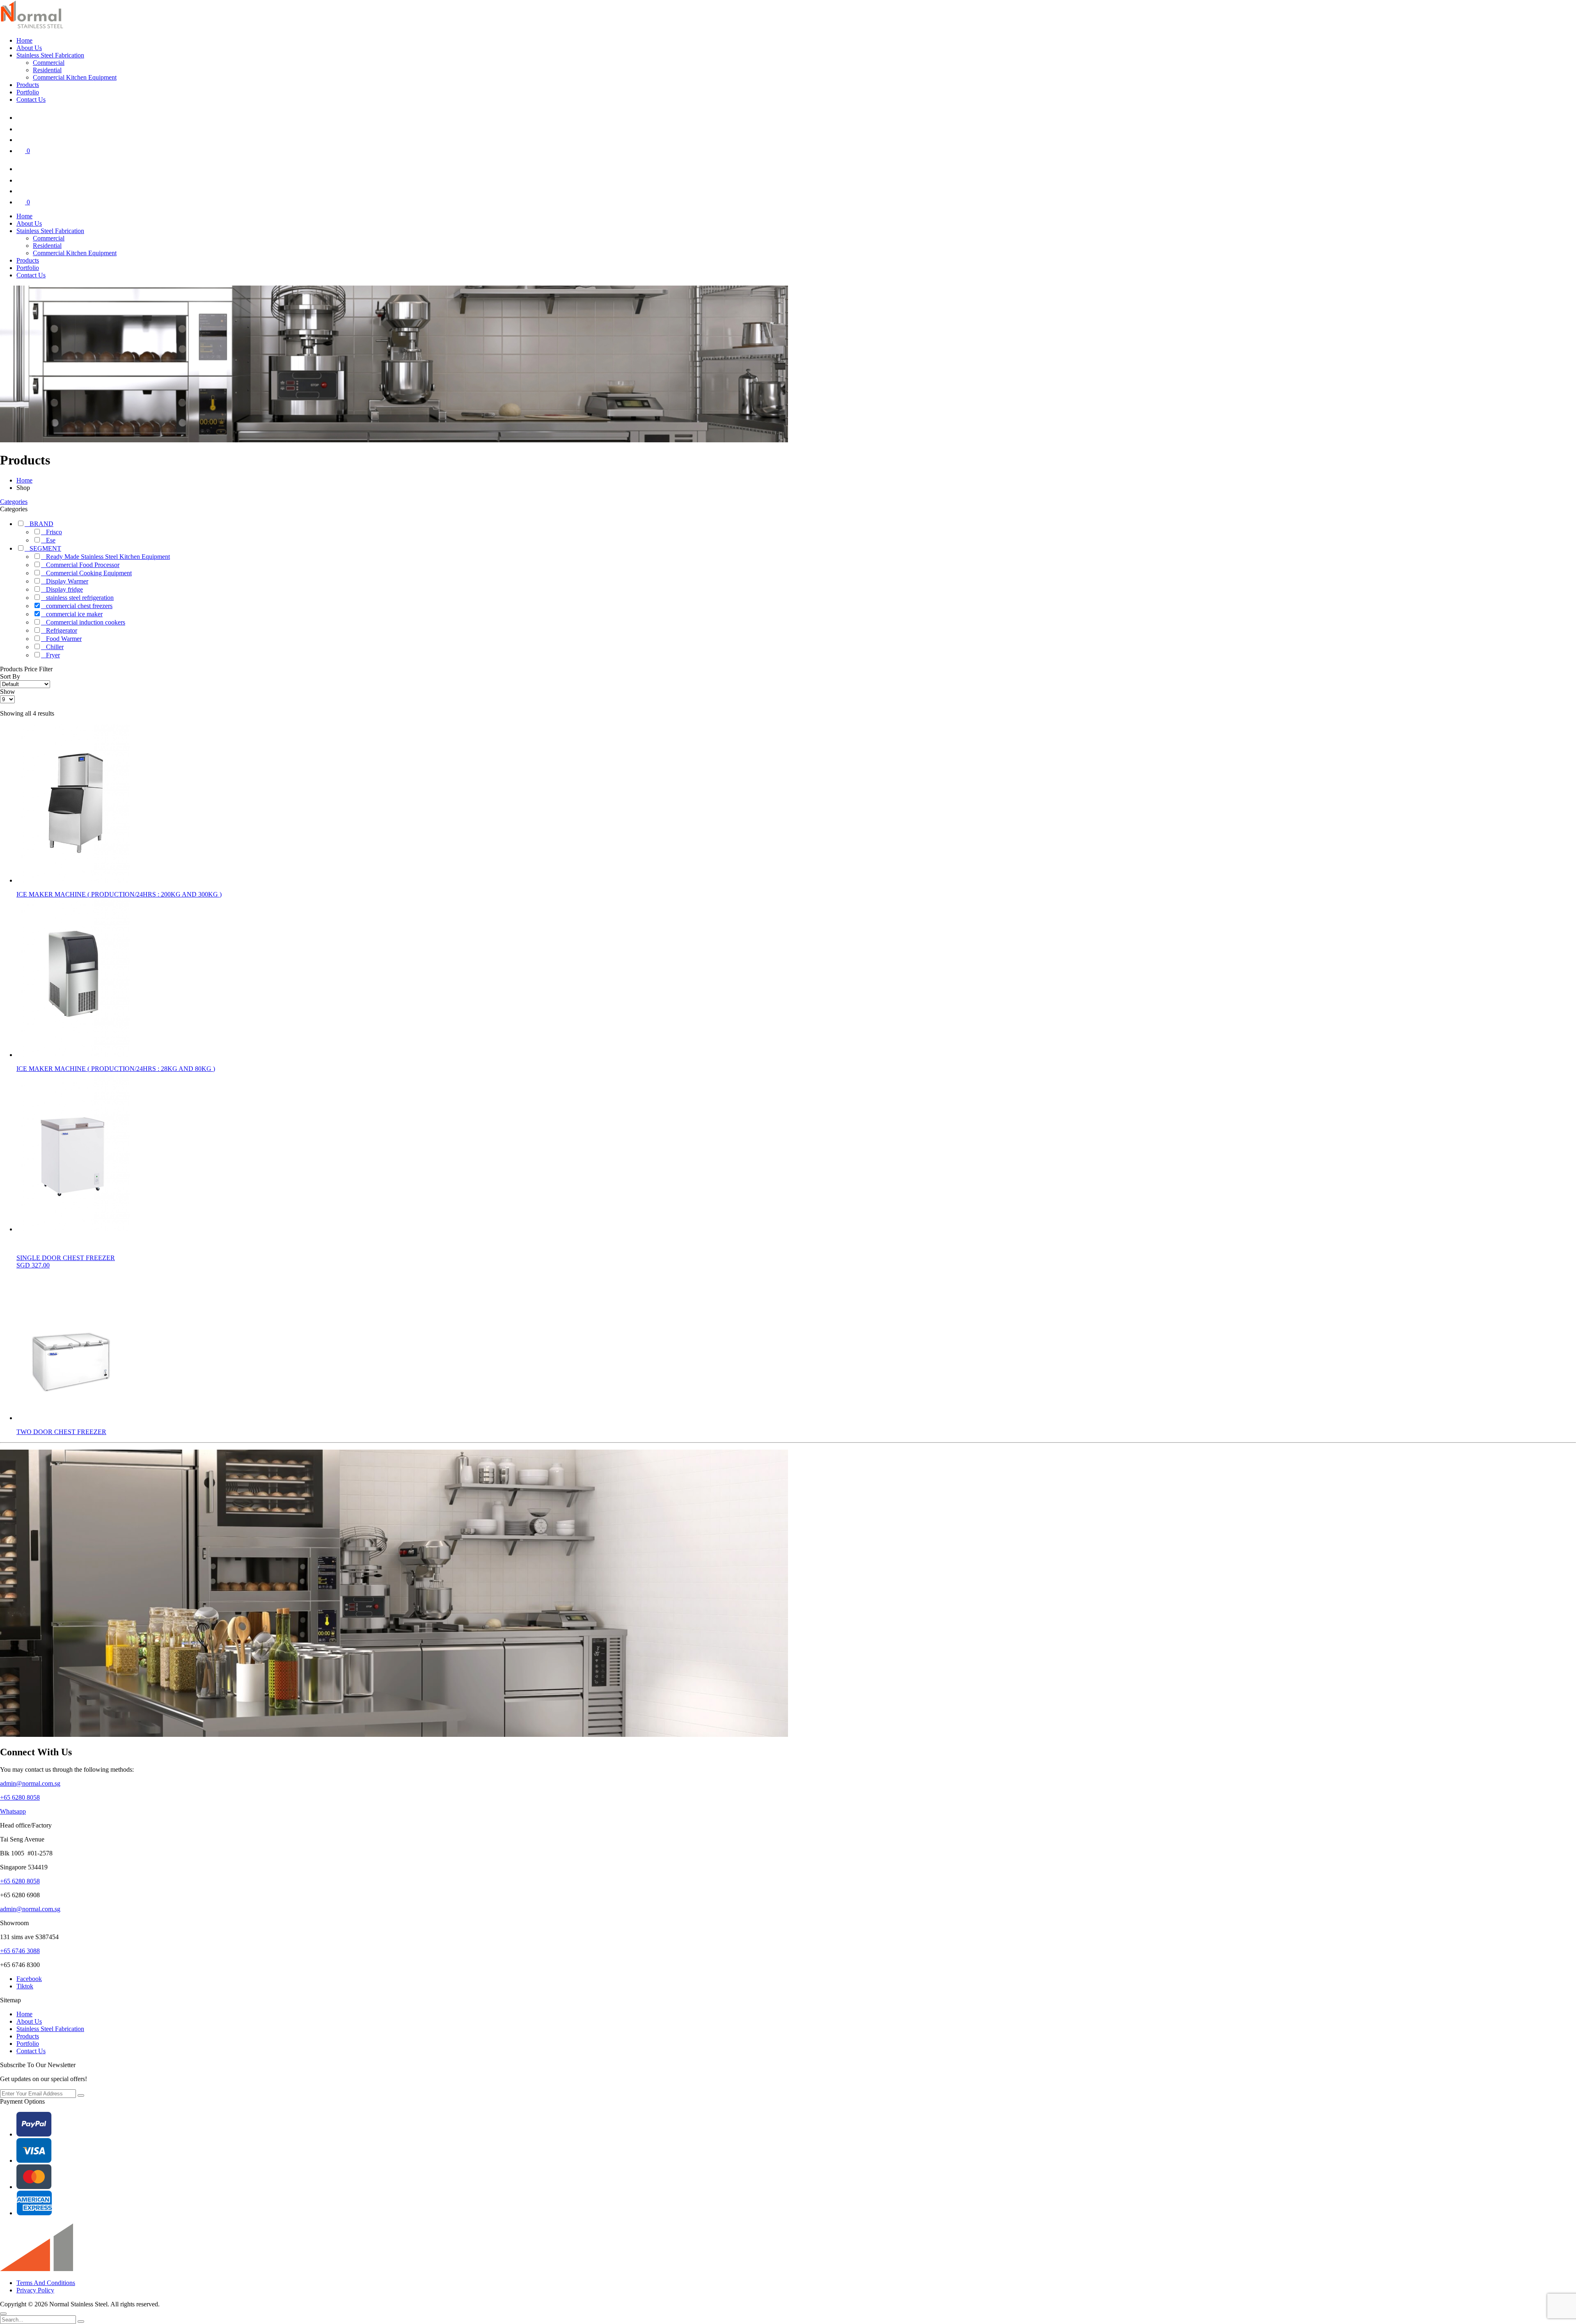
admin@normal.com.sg (30, 1783)
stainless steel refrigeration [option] (80, 598)
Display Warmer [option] (67, 581)
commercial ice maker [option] (74, 614)
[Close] (3, 2314)
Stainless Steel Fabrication (50, 55)
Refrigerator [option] (62, 630)
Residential (47, 70)
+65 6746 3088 (20, 1951)
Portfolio (28, 92)
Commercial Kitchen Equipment (75, 77)
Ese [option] (51, 540)
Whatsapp (13, 1811)
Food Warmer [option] (64, 639)
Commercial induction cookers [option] (86, 622)
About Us (29, 48)
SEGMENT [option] (45, 548)
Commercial (49, 63)
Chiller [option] (55, 647)
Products (28, 85)
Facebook (29, 1979)
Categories (14, 502)
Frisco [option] (54, 532)
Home (24, 40)
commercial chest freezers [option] (79, 606)
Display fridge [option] (64, 589)
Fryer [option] (53, 655)
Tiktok (25, 1986)
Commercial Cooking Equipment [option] (89, 573)
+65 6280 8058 (20, 1797)
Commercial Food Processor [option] (83, 565)
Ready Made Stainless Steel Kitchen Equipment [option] (108, 557)
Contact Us (31, 100)
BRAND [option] (41, 524)
